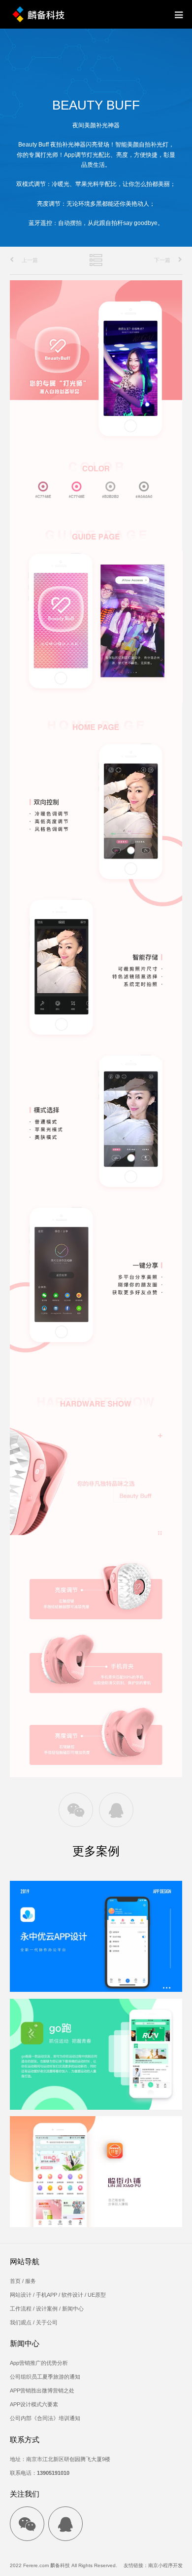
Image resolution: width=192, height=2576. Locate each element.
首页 (15, 2281)
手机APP (47, 2295)
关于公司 (47, 2322)
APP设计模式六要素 (34, 2404)
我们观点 (21, 2322)
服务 (31, 2281)
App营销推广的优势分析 (39, 2363)
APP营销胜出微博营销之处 (42, 2390)
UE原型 (97, 2295)
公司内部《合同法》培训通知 (45, 2418)
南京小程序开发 (165, 2565)
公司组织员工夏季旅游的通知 (45, 2377)
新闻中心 (73, 2309)
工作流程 (21, 2309)
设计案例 (47, 2309)
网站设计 (21, 2295)
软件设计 (72, 2295)
